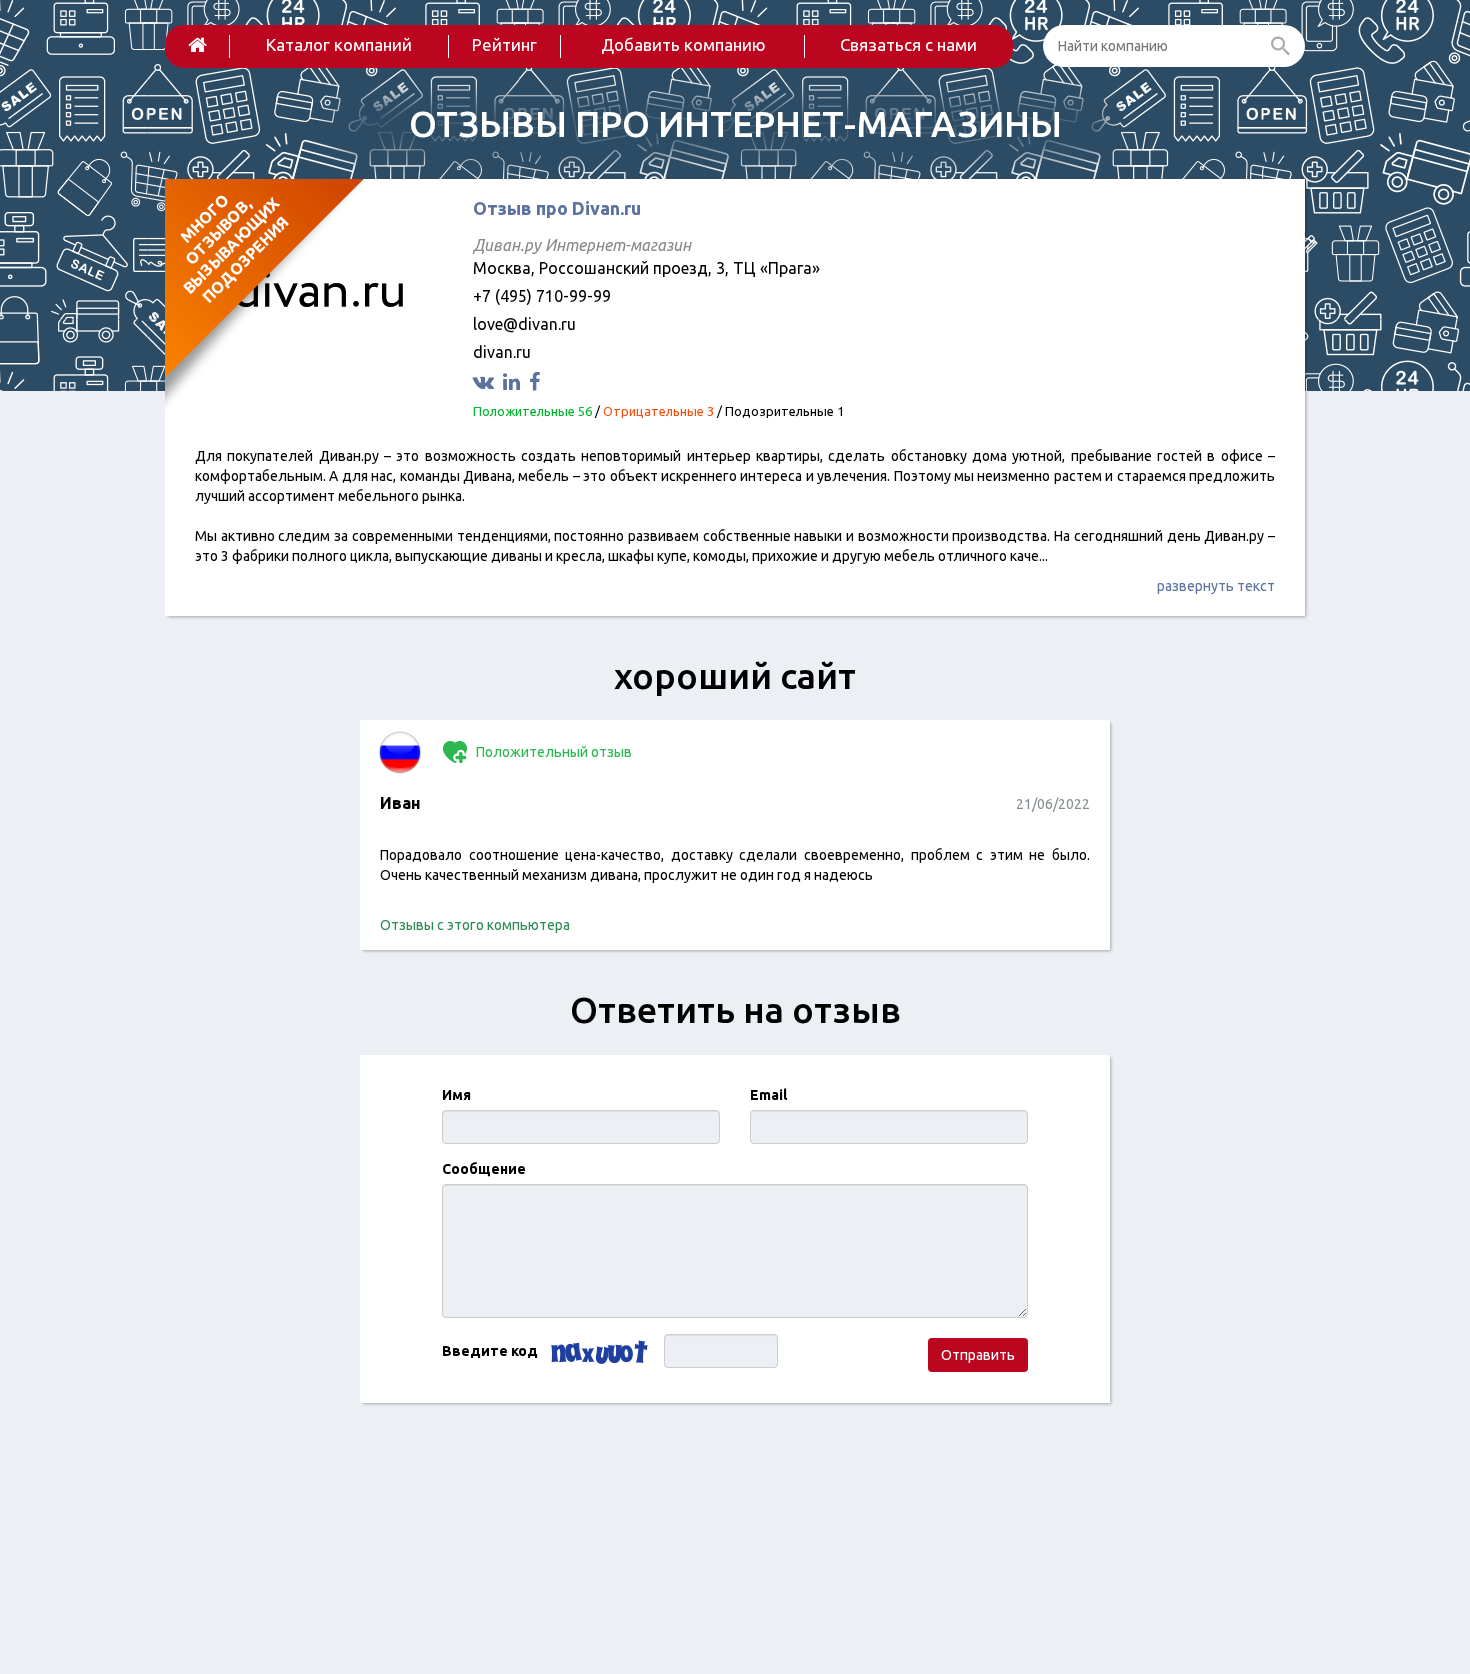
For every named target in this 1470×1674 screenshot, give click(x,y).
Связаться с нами (908, 44)
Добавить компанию (683, 44)
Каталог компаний (339, 44)
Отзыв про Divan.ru (557, 208)
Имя (456, 1095)
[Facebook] (537, 381)
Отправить (978, 1355)
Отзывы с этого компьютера (475, 925)
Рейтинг (504, 44)
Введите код (490, 1351)
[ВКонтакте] (486, 381)
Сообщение (484, 1169)
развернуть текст (1216, 586)
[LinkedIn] (514, 381)
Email (768, 1095)
